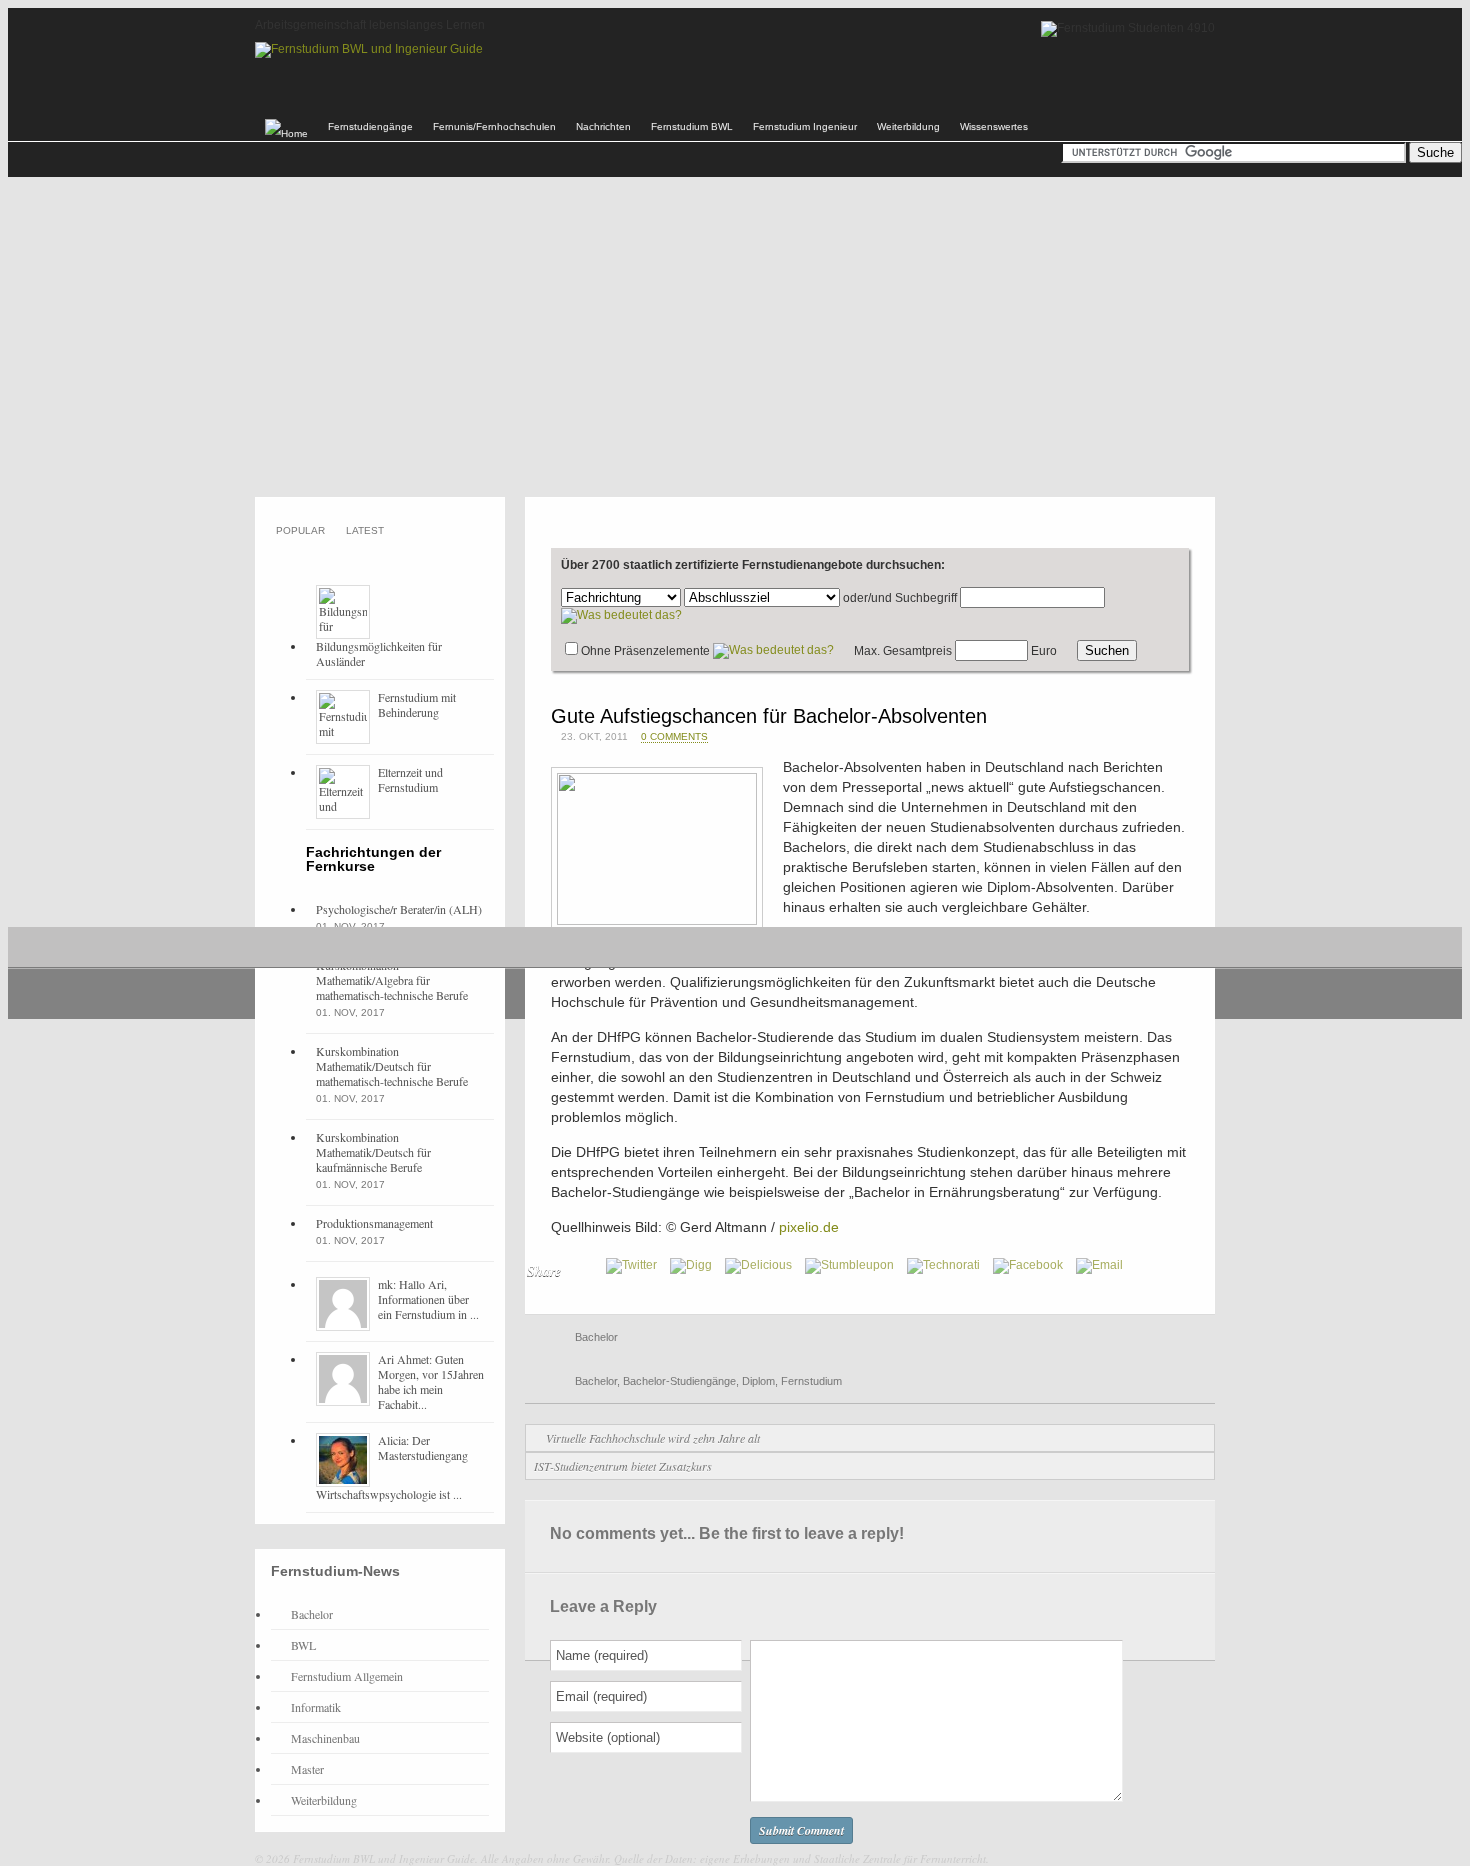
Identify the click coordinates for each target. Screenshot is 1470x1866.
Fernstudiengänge (370, 126)
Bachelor (596, 1337)
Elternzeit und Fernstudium (410, 779)
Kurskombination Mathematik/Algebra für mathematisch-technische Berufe (392, 980)
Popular (300, 530)
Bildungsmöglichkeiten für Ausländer (379, 653)
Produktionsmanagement (374, 1223)
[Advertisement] (735, 337)
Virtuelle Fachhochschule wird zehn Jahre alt (653, 1438)
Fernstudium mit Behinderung (417, 704)
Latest (365, 530)
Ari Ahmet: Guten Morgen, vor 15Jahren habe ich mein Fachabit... (431, 1381)
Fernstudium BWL (692, 126)
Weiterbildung (908, 126)
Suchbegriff (926, 598)
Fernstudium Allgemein (347, 1676)
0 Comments (674, 736)
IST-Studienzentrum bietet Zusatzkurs (623, 1466)
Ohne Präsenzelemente (645, 651)
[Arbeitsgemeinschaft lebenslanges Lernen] (369, 49)
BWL (303, 1645)
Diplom (758, 1381)
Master (307, 1769)
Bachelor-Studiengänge (679, 1381)
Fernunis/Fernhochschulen (494, 126)
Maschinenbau (325, 1738)
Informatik (316, 1707)
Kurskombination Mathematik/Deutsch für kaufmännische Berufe (373, 1152)
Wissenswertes (994, 126)
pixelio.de (809, 1227)
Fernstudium (811, 1381)
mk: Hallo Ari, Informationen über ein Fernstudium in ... (428, 1299)
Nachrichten (603, 126)
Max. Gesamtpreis (903, 651)
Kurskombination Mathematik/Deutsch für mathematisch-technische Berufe (392, 1066)
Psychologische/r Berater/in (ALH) (399, 909)
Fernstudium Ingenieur (805, 126)
